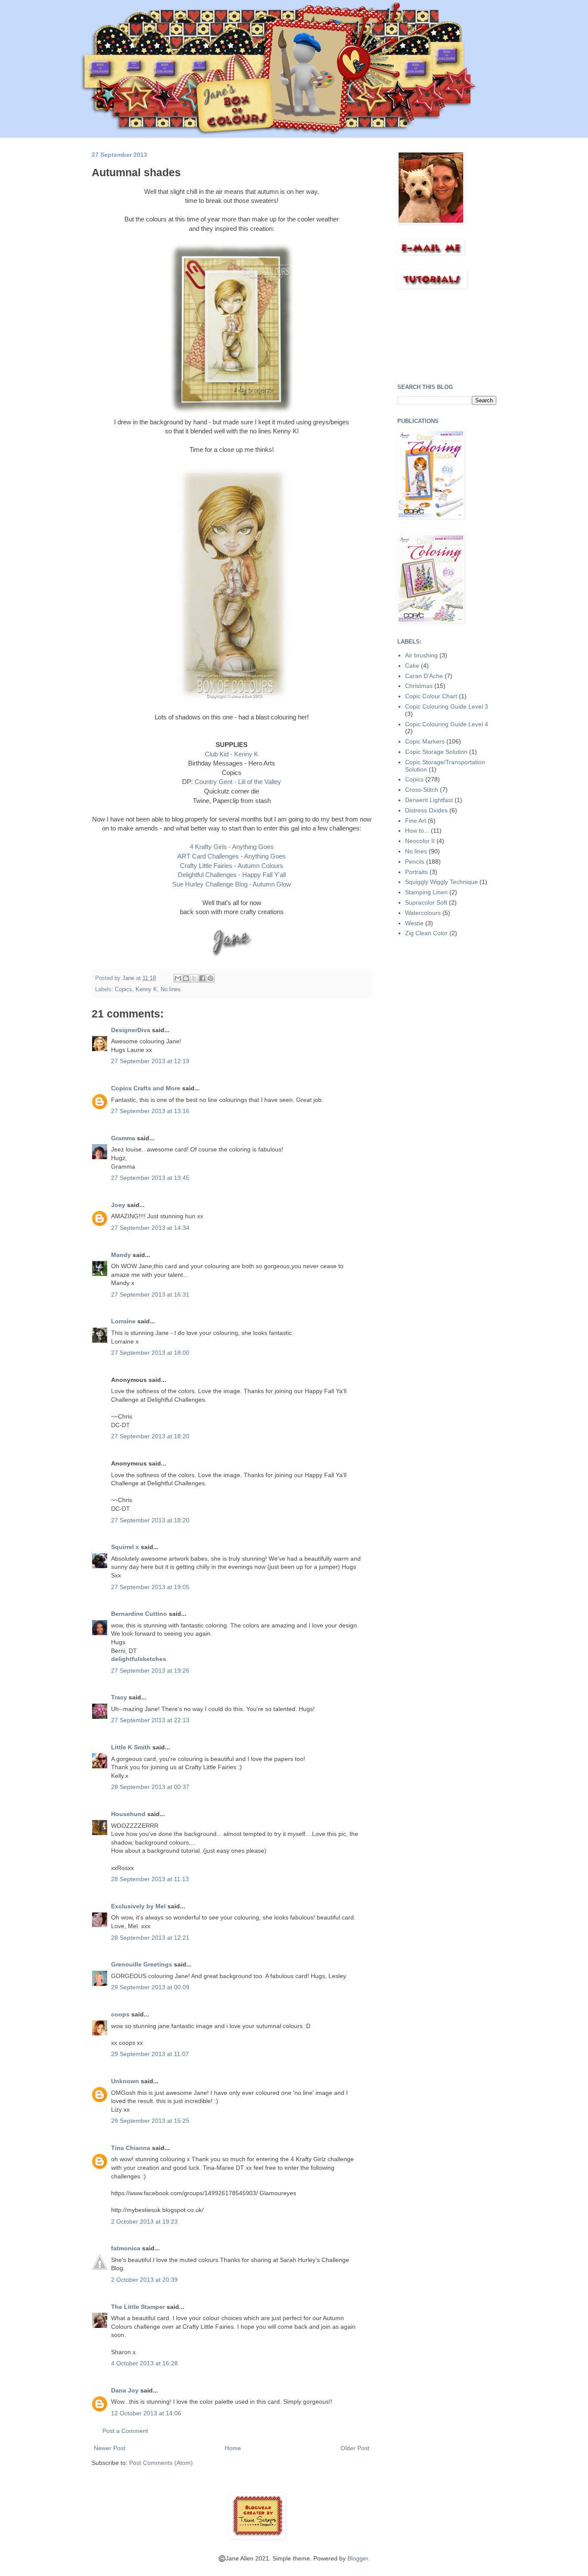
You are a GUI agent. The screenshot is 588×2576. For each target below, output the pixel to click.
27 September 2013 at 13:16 (150, 1111)
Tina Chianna (131, 2148)
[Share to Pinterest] (210, 978)
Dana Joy (125, 2390)
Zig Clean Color (426, 933)
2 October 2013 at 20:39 (144, 2280)
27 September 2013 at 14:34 (150, 1228)
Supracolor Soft (426, 902)
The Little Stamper (138, 2307)
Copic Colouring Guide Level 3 (447, 706)
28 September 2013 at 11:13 (150, 1879)
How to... (417, 831)
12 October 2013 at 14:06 (146, 2413)
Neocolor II (420, 841)
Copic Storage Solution (436, 752)
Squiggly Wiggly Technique (441, 882)
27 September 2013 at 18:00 (150, 1353)
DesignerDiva (131, 1030)
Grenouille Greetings (142, 1964)
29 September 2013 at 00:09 (150, 1987)
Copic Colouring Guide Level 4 (447, 724)
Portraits (416, 872)
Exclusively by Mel (138, 1906)
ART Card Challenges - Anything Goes (232, 856)
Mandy (121, 1255)
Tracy (119, 1697)
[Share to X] (194, 978)
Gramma (123, 1138)
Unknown (125, 2081)
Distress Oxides (426, 810)
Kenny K (146, 989)
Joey (118, 1205)
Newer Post (110, 2448)
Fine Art (416, 821)
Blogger (358, 2558)
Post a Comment (125, 2431)
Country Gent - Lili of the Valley (238, 782)
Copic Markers (425, 741)
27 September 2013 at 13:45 (150, 1178)
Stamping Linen (426, 892)
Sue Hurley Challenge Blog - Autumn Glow (232, 884)
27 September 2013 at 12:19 (150, 1061)
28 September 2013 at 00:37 (150, 1787)
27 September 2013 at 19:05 (150, 1587)
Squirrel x (125, 1547)
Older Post (355, 2448)
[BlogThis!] (186, 978)
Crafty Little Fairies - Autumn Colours (232, 866)
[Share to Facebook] (202, 978)
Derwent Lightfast (429, 800)
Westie (414, 923)
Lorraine (123, 1321)
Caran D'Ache (424, 676)
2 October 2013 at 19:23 (144, 2221)
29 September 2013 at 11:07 (150, 2054)
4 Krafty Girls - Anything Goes (232, 847)
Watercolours (423, 913)
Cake (412, 666)
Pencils (415, 862)
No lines (171, 989)
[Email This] (178, 978)
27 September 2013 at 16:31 (150, 1294)
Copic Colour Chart (431, 696)
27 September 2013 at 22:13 (150, 1720)
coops (120, 2014)
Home (233, 2448)
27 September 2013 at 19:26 (150, 1671)
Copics (124, 989)
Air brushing (421, 655)
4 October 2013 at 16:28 (144, 2363)
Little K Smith (131, 1747)
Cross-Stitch (422, 790)
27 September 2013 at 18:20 (150, 1436)
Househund (128, 1814)
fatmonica (126, 2248)
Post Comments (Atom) (161, 2463)
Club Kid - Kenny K (232, 754)
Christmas (419, 686)
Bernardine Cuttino (139, 1614)
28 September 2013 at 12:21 (150, 1938)
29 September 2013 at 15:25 (150, 2121)
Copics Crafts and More (146, 1088)
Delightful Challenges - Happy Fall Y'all (232, 875)
